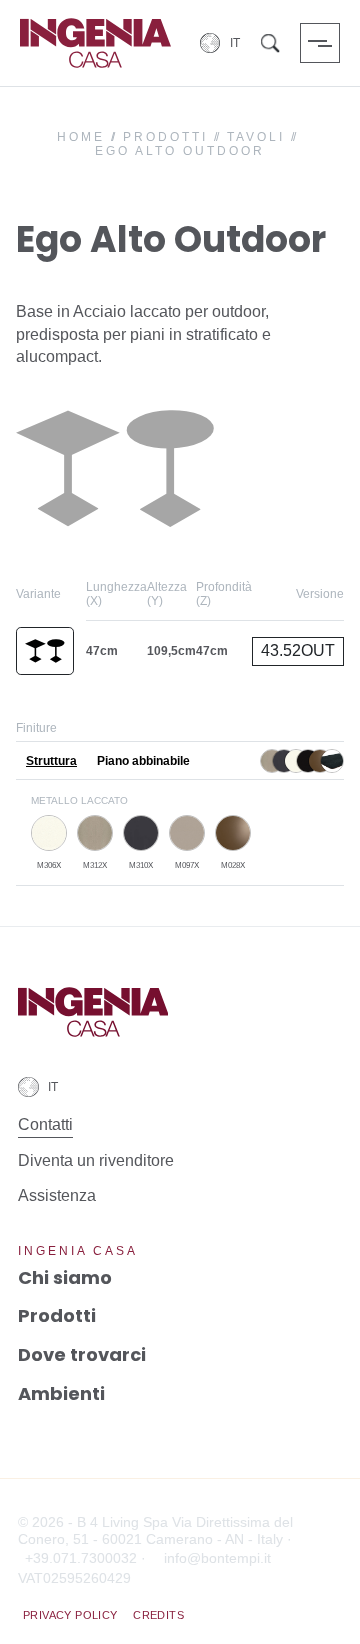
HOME (81, 137)
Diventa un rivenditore (96, 1160)
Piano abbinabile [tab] (143, 762)
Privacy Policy (70, 1615)
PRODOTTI (165, 137)
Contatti (45, 1124)
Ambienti (61, 1393)
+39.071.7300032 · (85, 1558)
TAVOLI (256, 137)
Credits (158, 1615)
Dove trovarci (82, 1354)
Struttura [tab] (51, 762)
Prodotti (57, 1315)
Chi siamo (65, 1277)
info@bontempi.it (217, 1558)
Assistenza (57, 1195)
